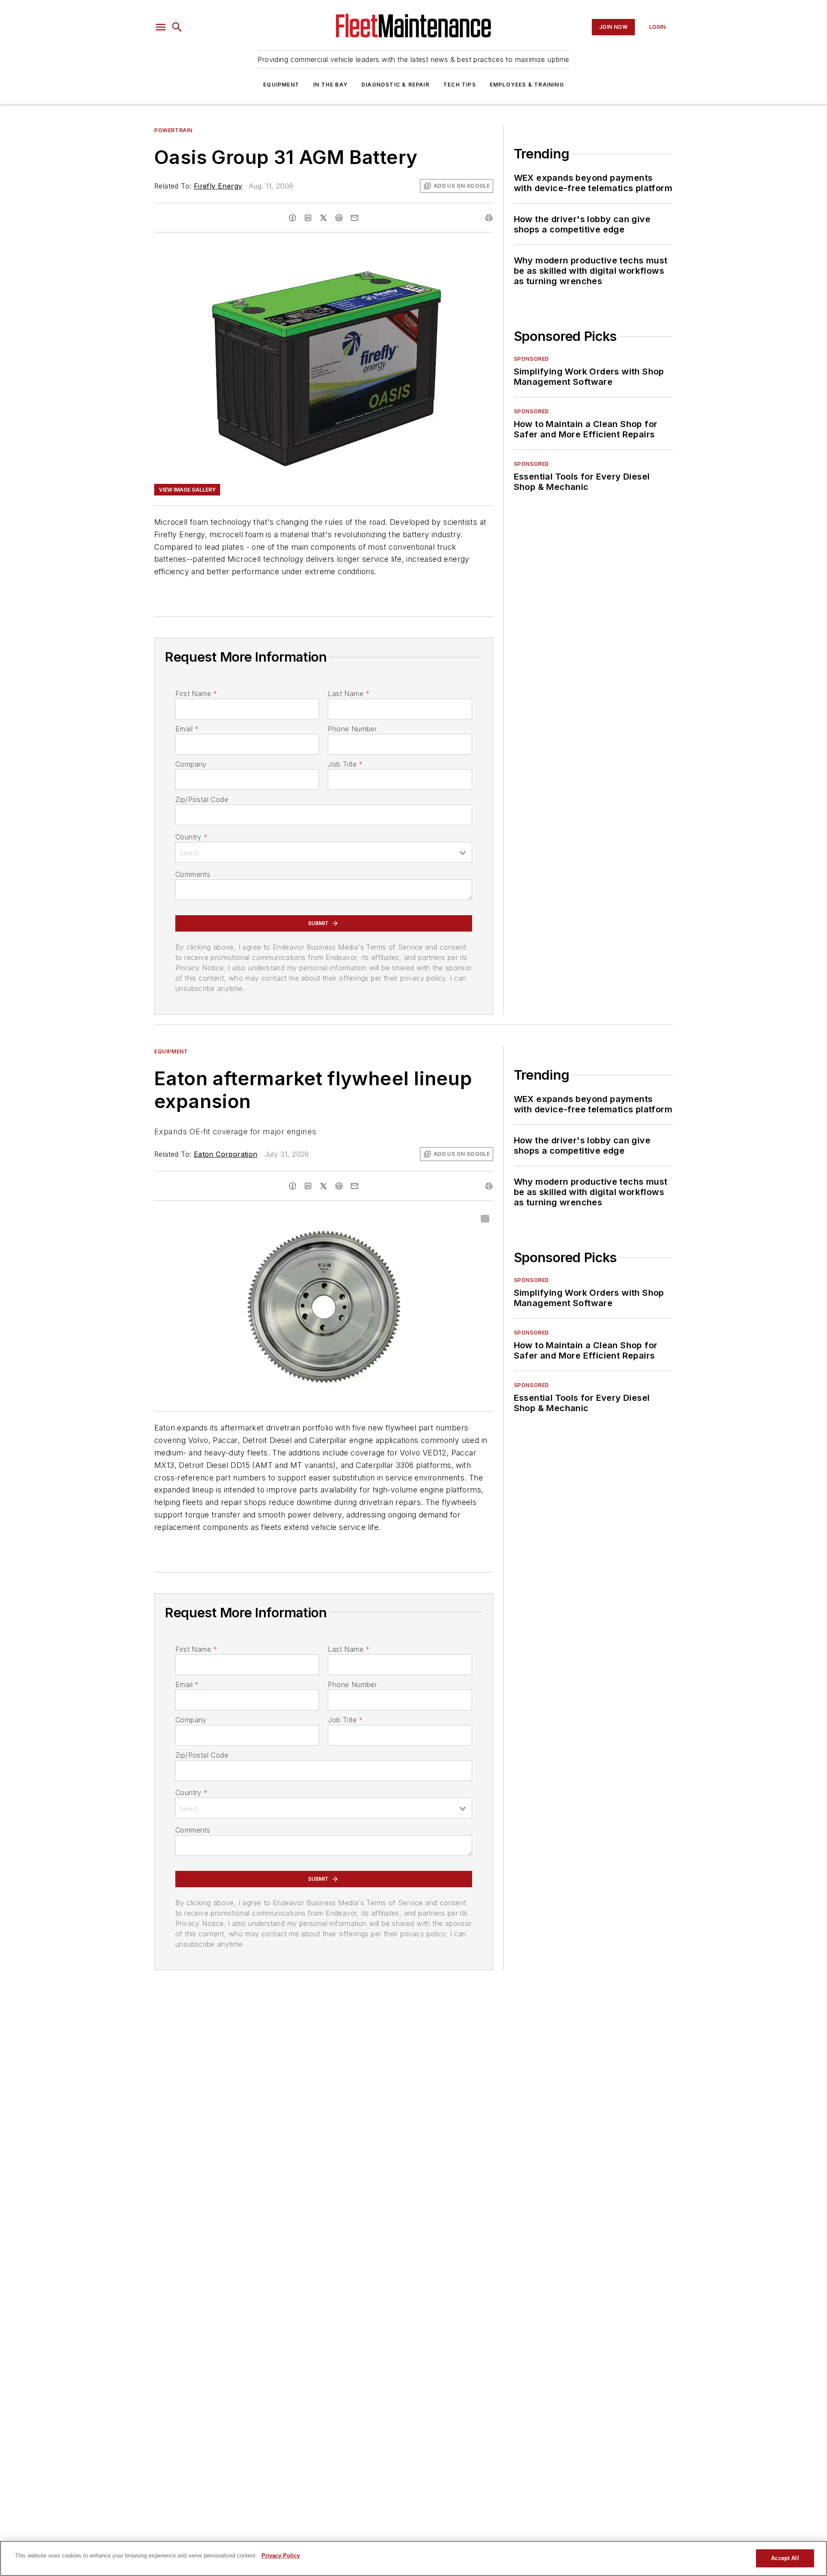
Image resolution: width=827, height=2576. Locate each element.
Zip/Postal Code (202, 799)
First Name (196, 694)
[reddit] (339, 218)
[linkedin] (308, 218)
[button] (161, 27)
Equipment (281, 85)
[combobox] (324, 852)
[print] (489, 218)
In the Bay (330, 85)
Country (191, 837)
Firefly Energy (218, 186)
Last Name (349, 694)
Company (191, 764)
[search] (177, 27)
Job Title (345, 764)
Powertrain (173, 130)
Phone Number (352, 729)
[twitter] (323, 218)
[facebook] (292, 218)
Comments (193, 874)
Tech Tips (460, 85)
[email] (354, 218)
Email (187, 729)
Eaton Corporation (226, 1154)
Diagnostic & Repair (395, 85)
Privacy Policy (281, 2556)
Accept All (785, 2558)
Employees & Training (527, 85)
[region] (413, 2558)
